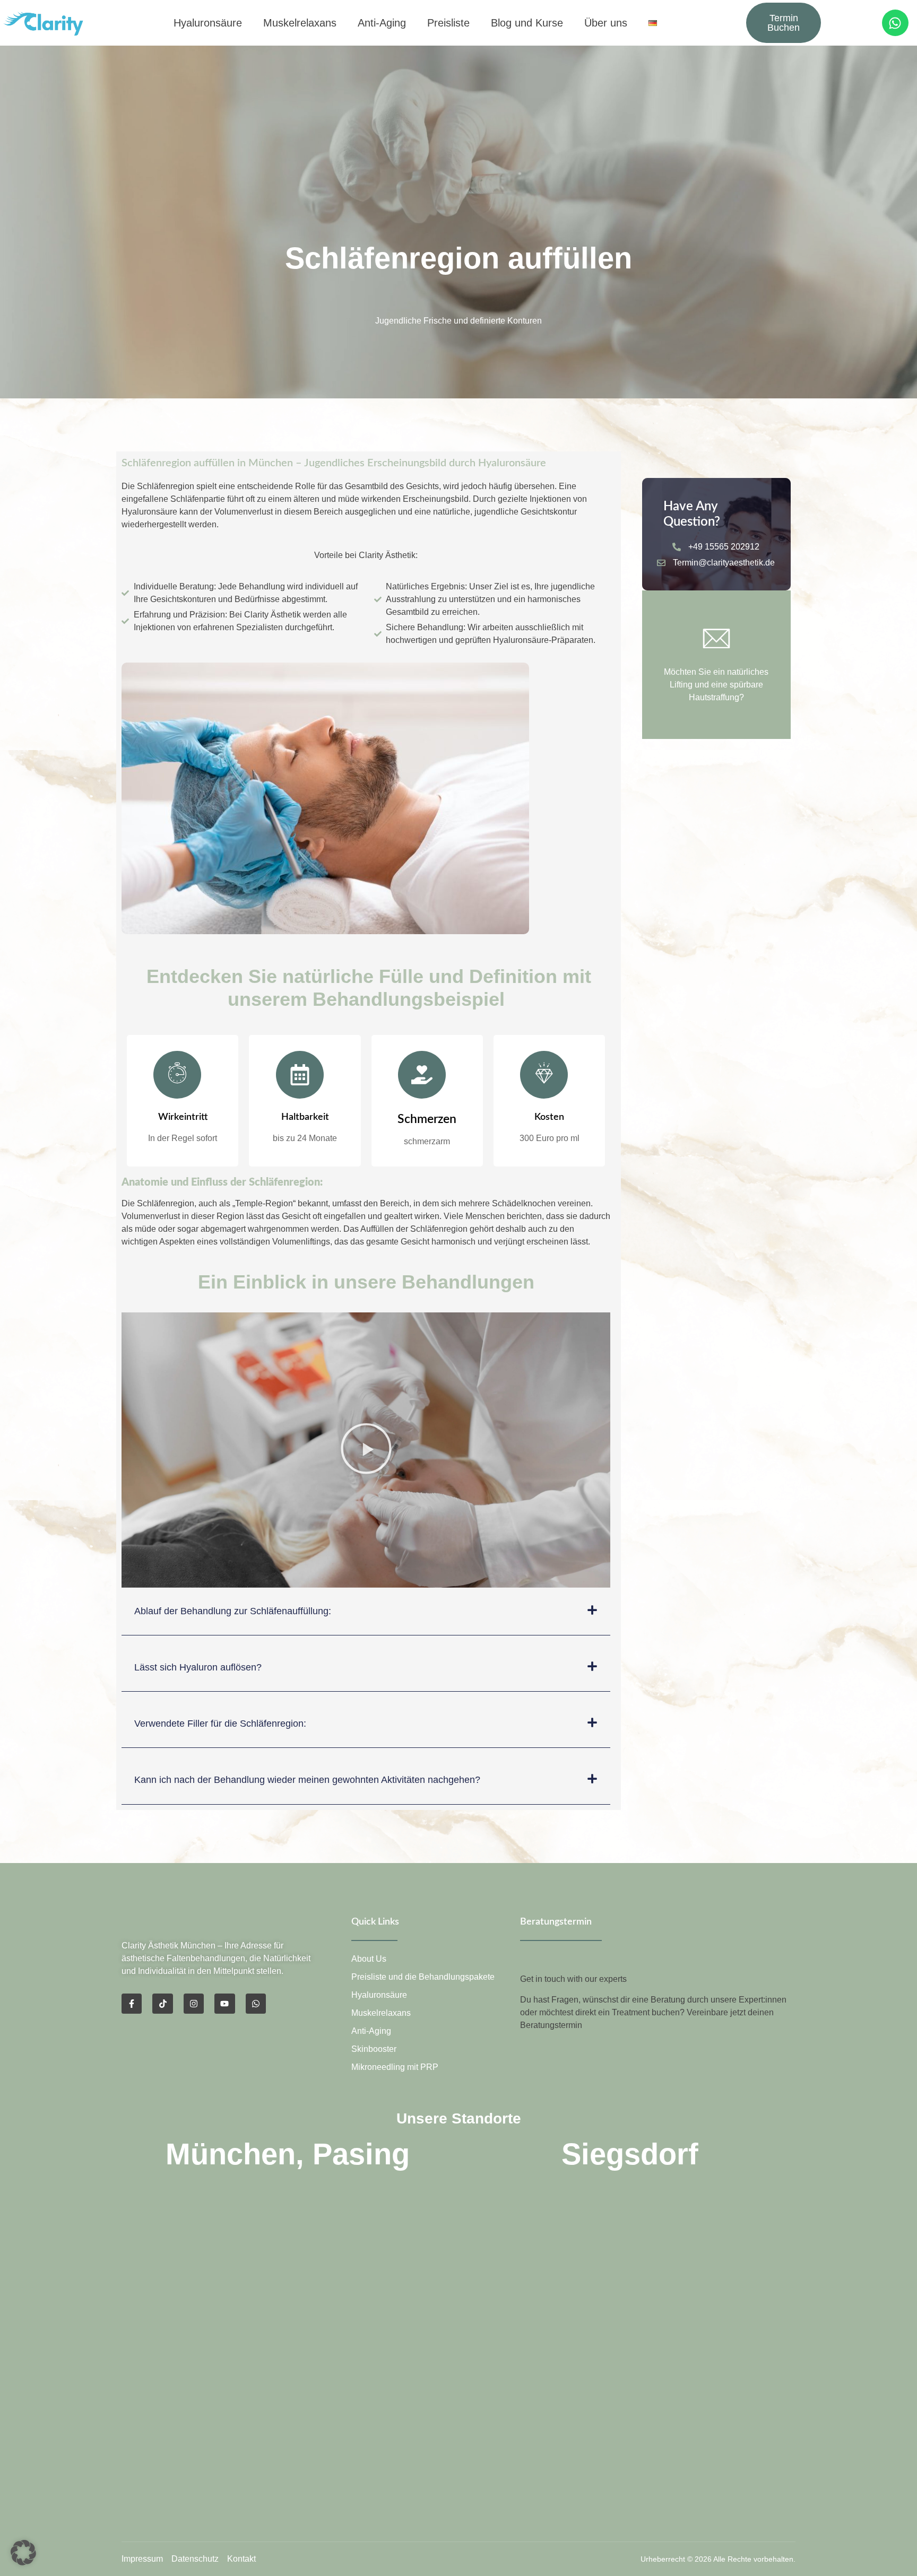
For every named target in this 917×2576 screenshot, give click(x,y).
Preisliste (448, 23)
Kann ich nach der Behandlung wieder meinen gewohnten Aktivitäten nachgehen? (307, 1780)
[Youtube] (224, 2004)
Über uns (606, 23)
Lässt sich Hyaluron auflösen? (198, 1667)
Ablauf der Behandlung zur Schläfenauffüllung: (233, 1611)
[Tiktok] (162, 2004)
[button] (366, 1450)
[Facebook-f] (132, 2004)
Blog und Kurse (527, 23)
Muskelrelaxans (300, 23)
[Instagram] (194, 2004)
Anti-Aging (382, 23)
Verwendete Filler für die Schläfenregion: (220, 1724)
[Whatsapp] (895, 23)
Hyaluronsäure (208, 23)
